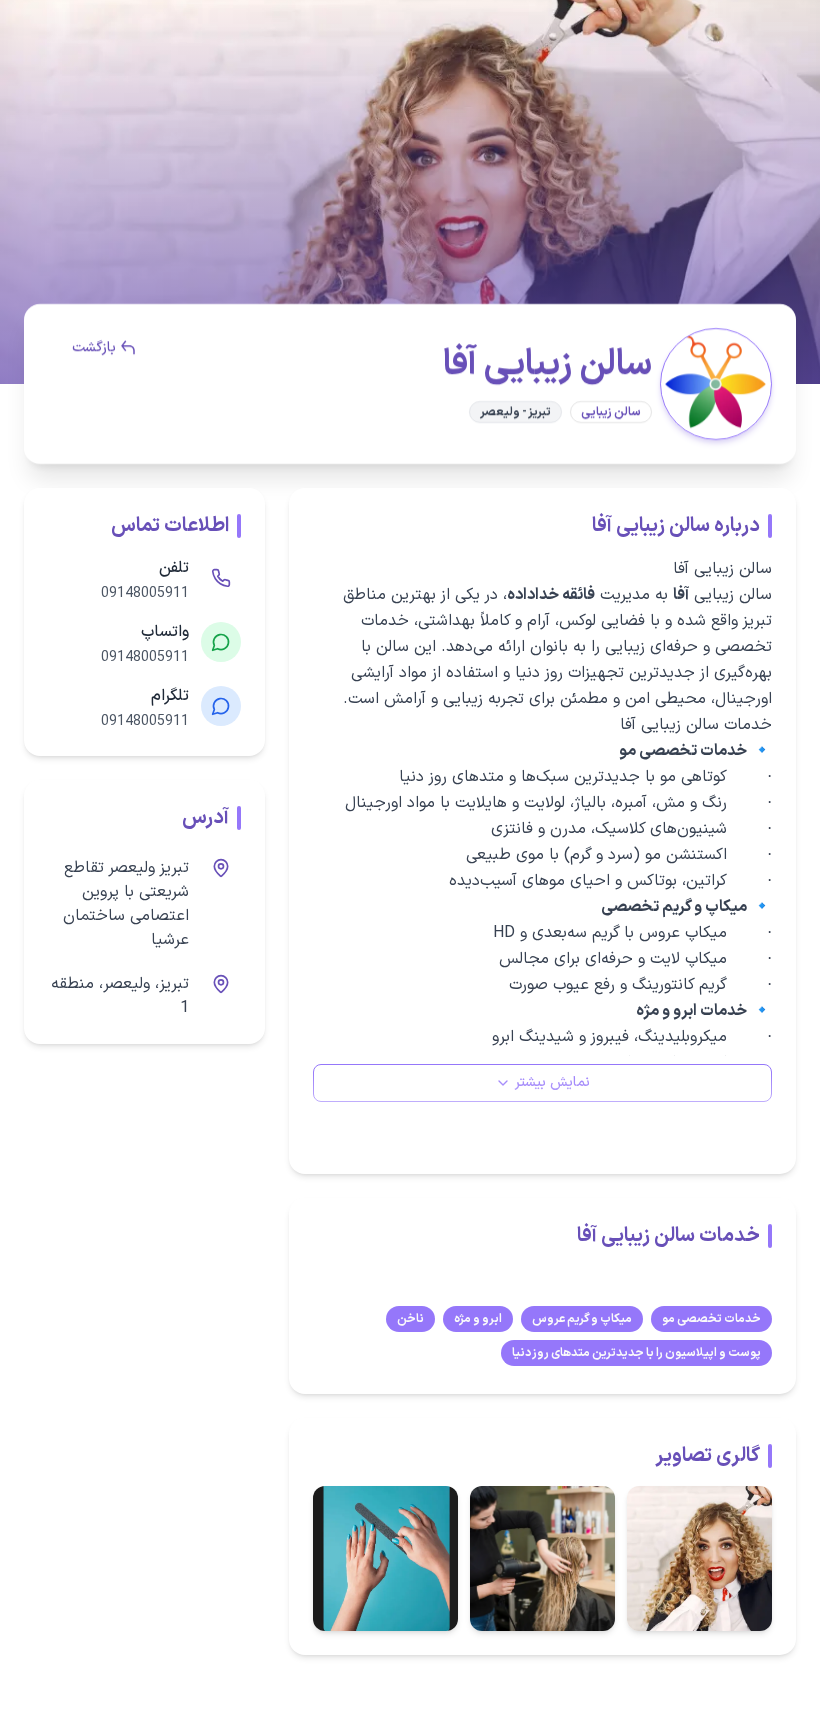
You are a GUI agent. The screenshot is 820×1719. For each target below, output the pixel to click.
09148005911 (145, 594)
